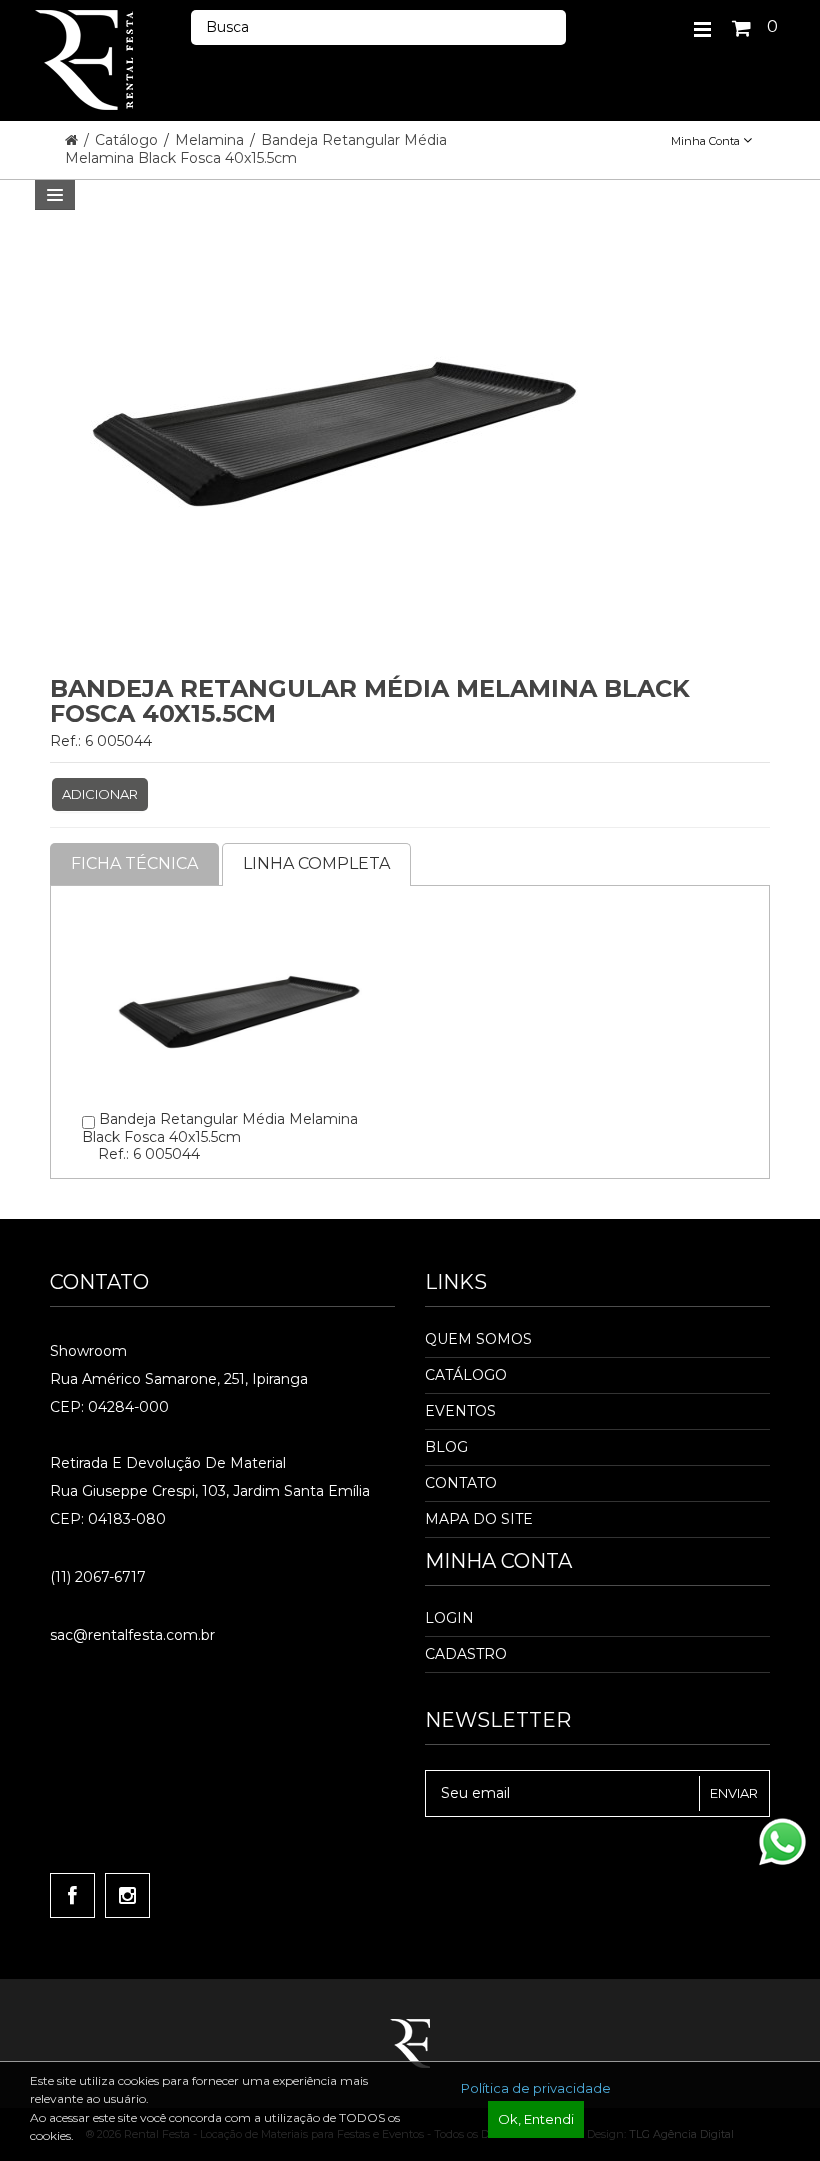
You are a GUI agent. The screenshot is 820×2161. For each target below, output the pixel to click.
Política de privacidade (536, 2088)
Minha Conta (707, 141)
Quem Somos (478, 1339)
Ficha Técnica (134, 863)
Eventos (460, 1411)
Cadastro (466, 1654)
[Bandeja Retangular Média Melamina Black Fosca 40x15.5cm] (239, 917)
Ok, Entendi (536, 2119)
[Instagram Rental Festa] (127, 1895)
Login (449, 1618)
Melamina (211, 140)
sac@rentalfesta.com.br (132, 1635)
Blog (446, 1447)
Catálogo (128, 140)
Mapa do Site (479, 1519)
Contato (461, 1483)
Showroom (88, 1351)
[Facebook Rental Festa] (72, 1895)
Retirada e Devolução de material (168, 1463)
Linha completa (316, 863)
